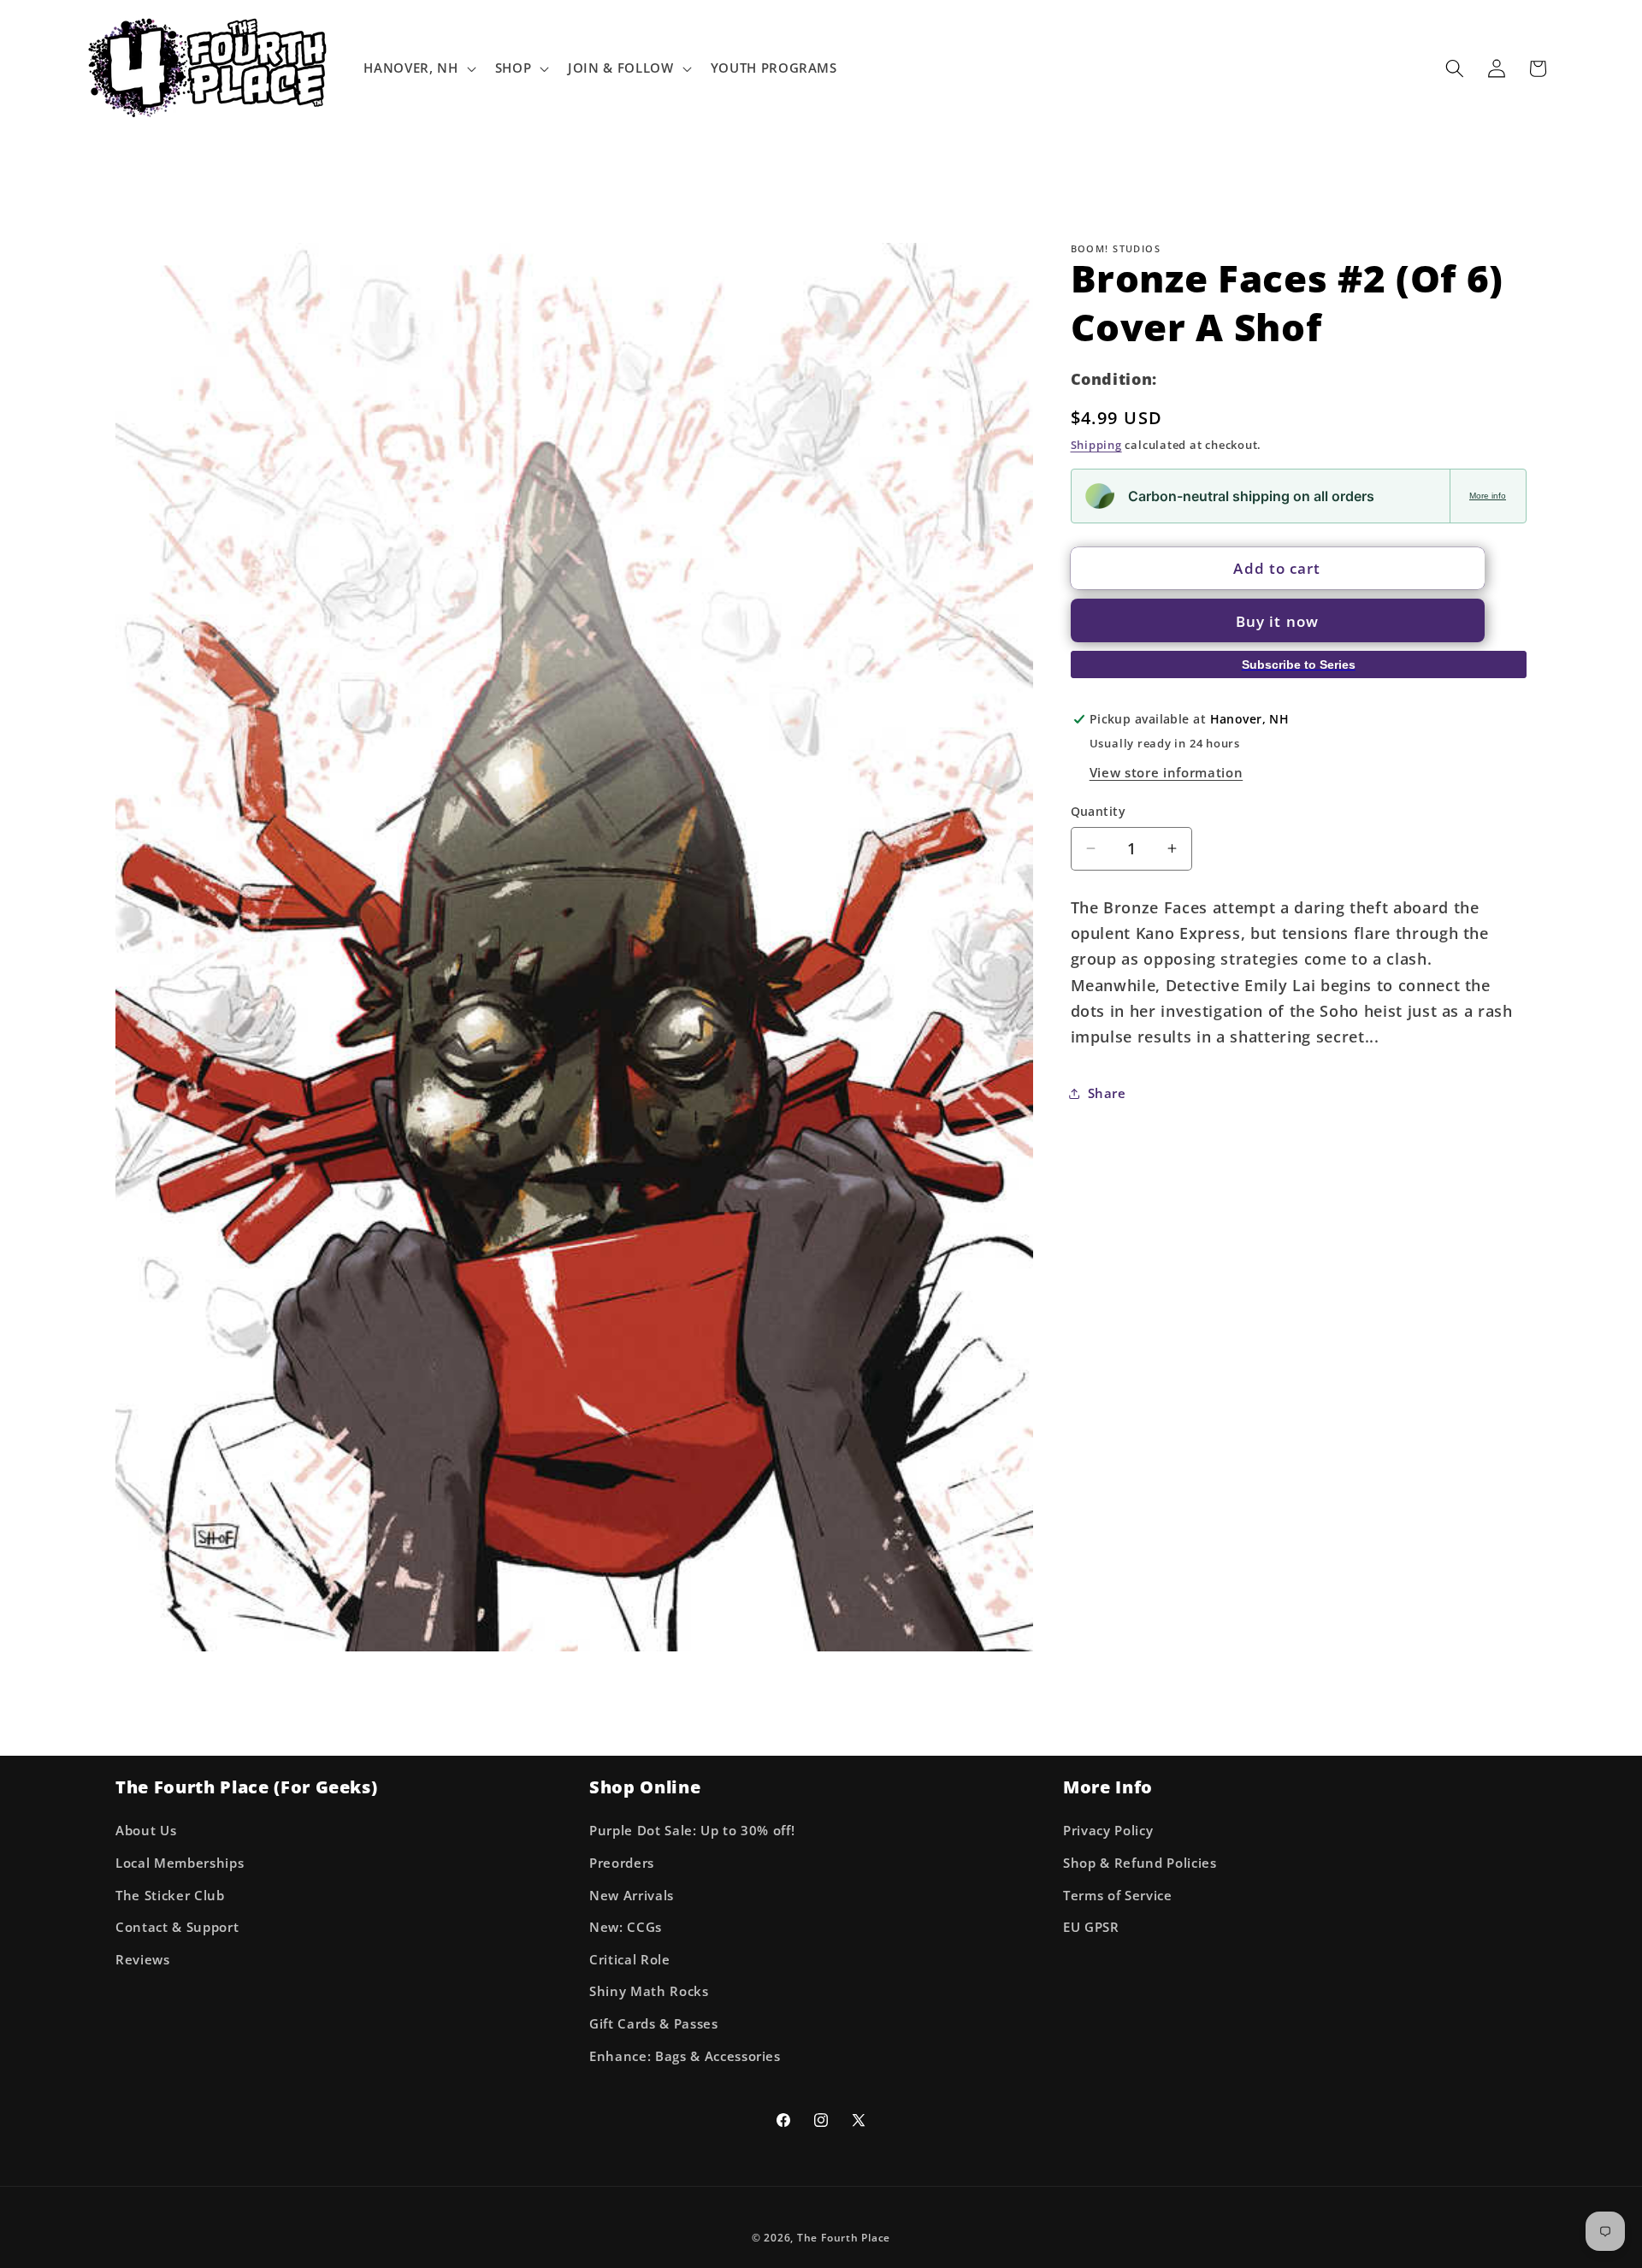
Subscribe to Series (1299, 664)
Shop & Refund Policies (1140, 1863)
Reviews (143, 1960)
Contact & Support (177, 1928)
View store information (1167, 772)
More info (1488, 496)
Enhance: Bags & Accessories (685, 2056)
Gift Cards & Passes (654, 2024)
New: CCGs (626, 1928)
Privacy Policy (1108, 1831)
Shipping (1096, 445)
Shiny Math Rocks (649, 1992)
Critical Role (630, 1960)
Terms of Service (1118, 1896)
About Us (146, 1831)
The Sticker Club (170, 1896)
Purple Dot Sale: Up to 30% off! (692, 1831)
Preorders (622, 1863)
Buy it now (1277, 620)
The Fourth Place (844, 2238)
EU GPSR (1091, 1928)
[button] (418, 68)
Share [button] (1107, 1093)
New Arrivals (632, 1896)
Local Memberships (180, 1863)
